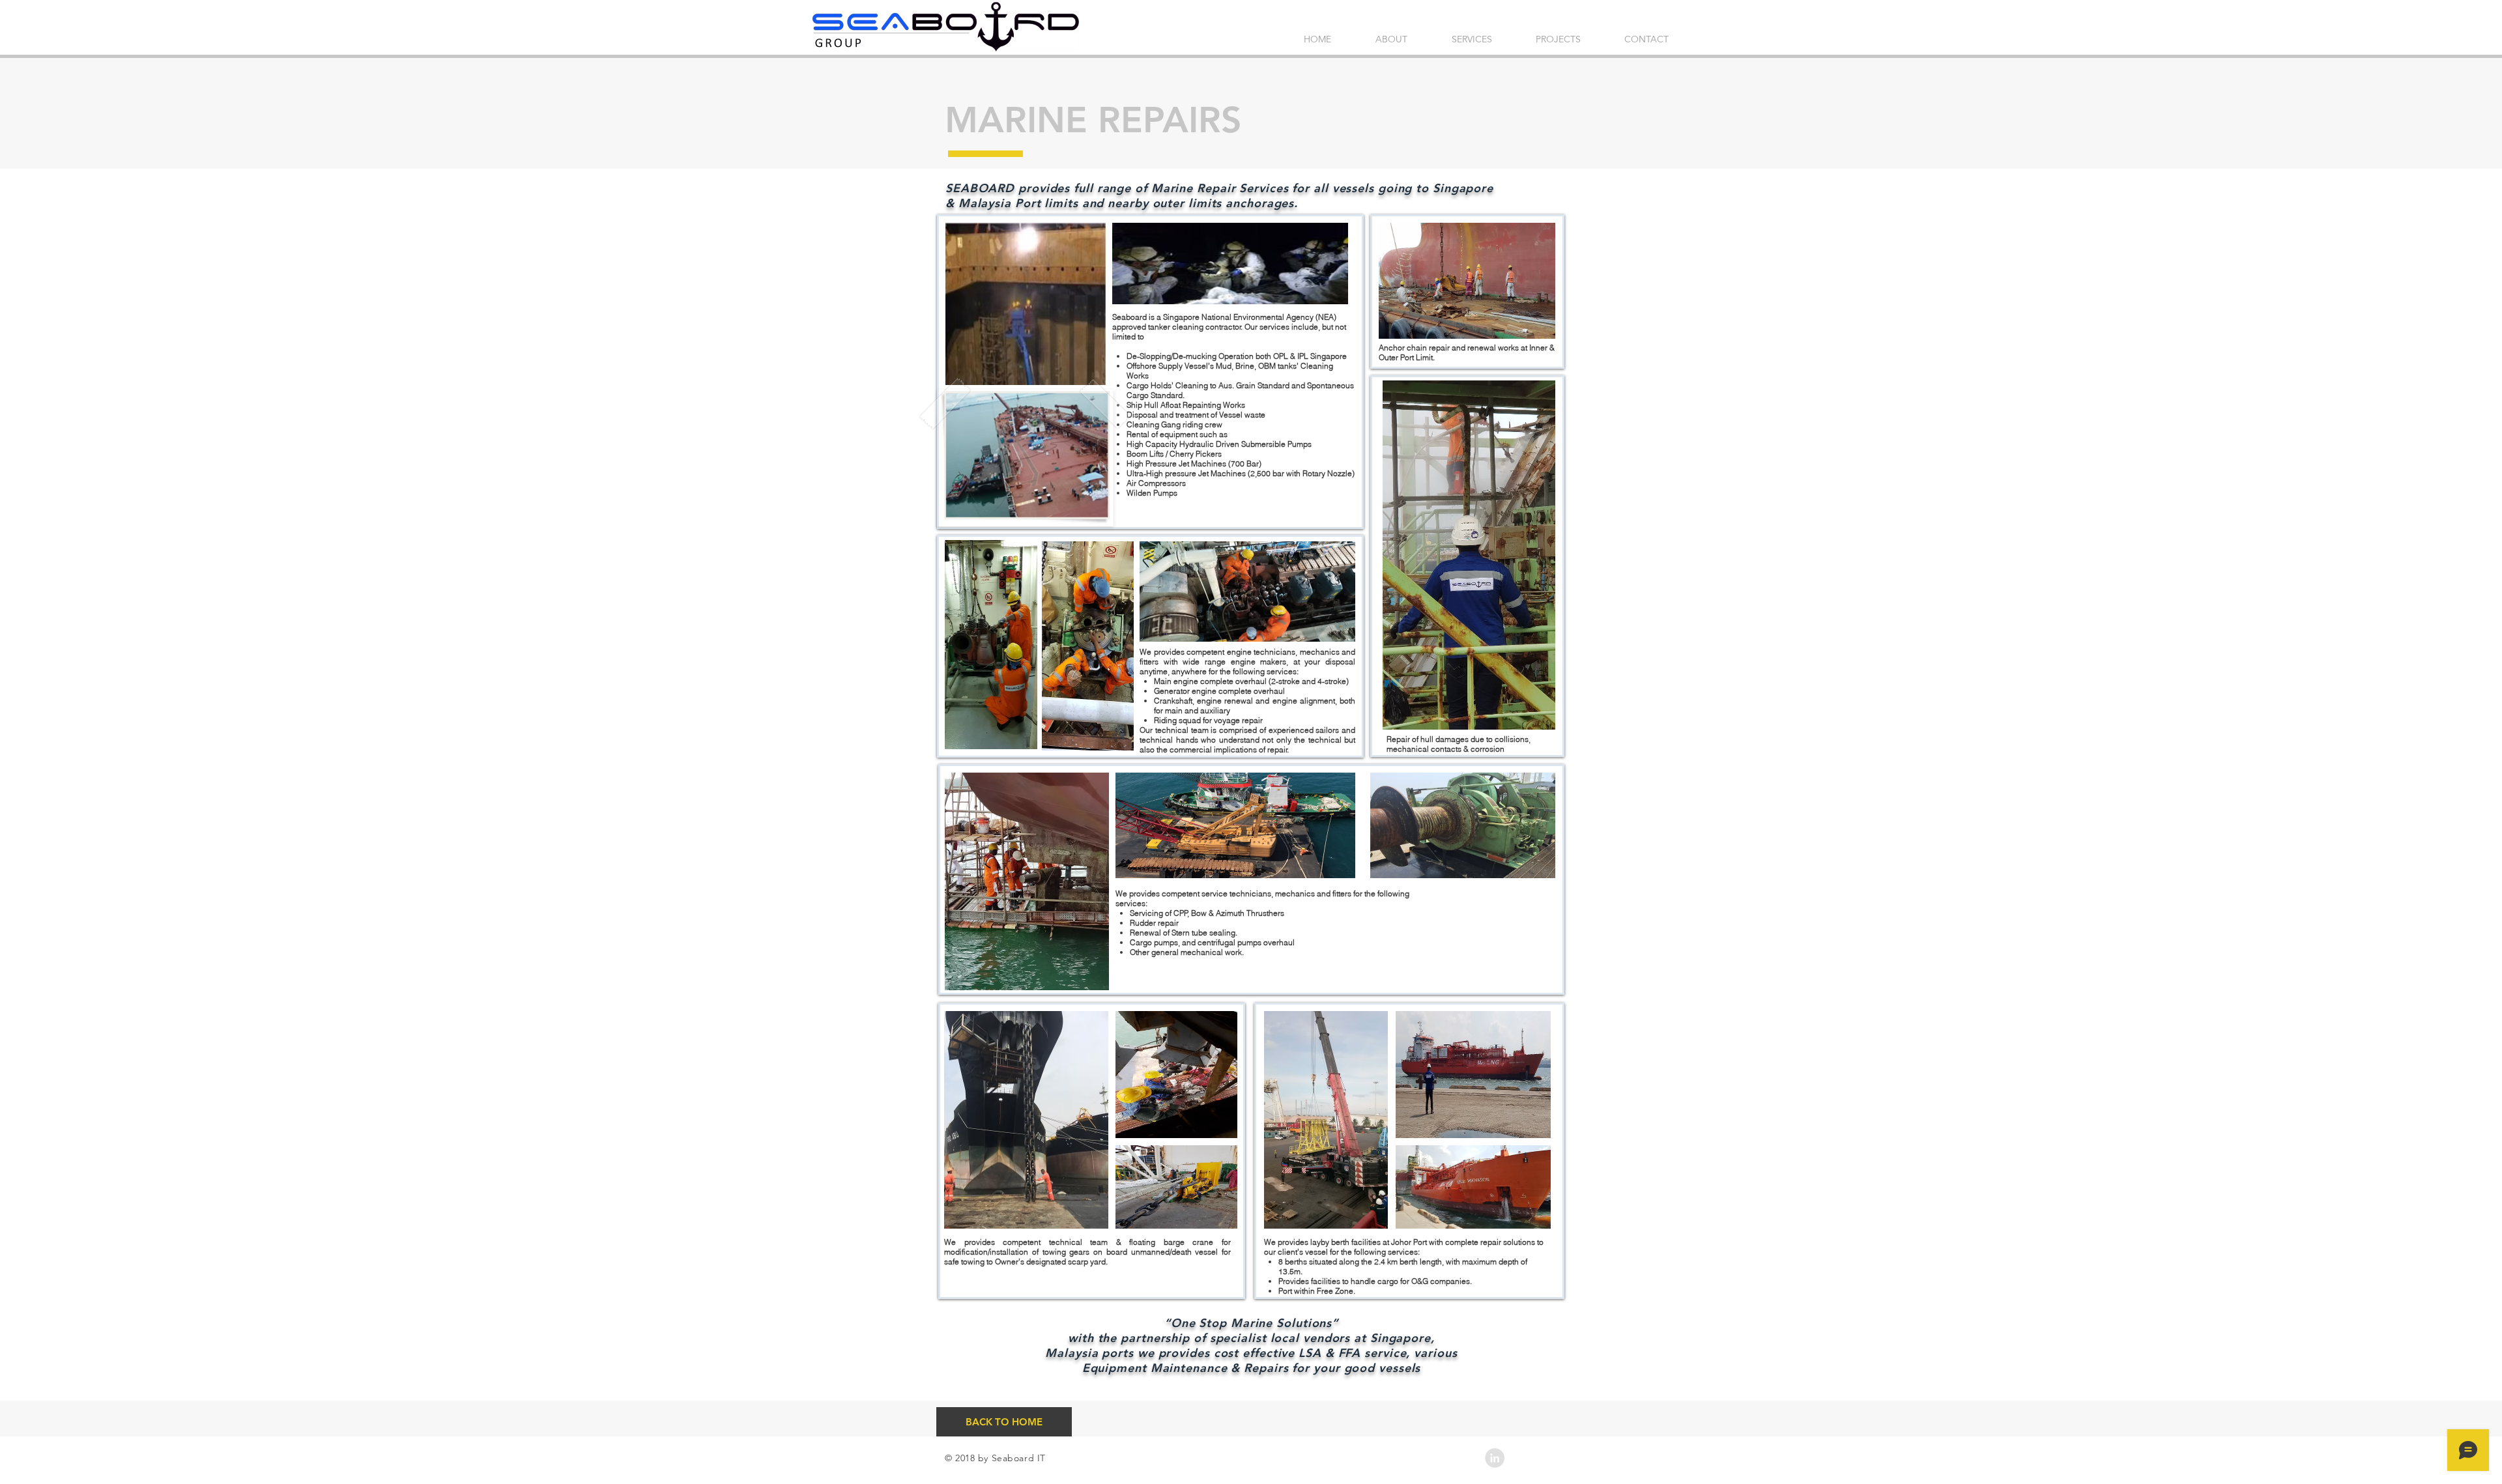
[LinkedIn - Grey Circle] (1495, 1458)
